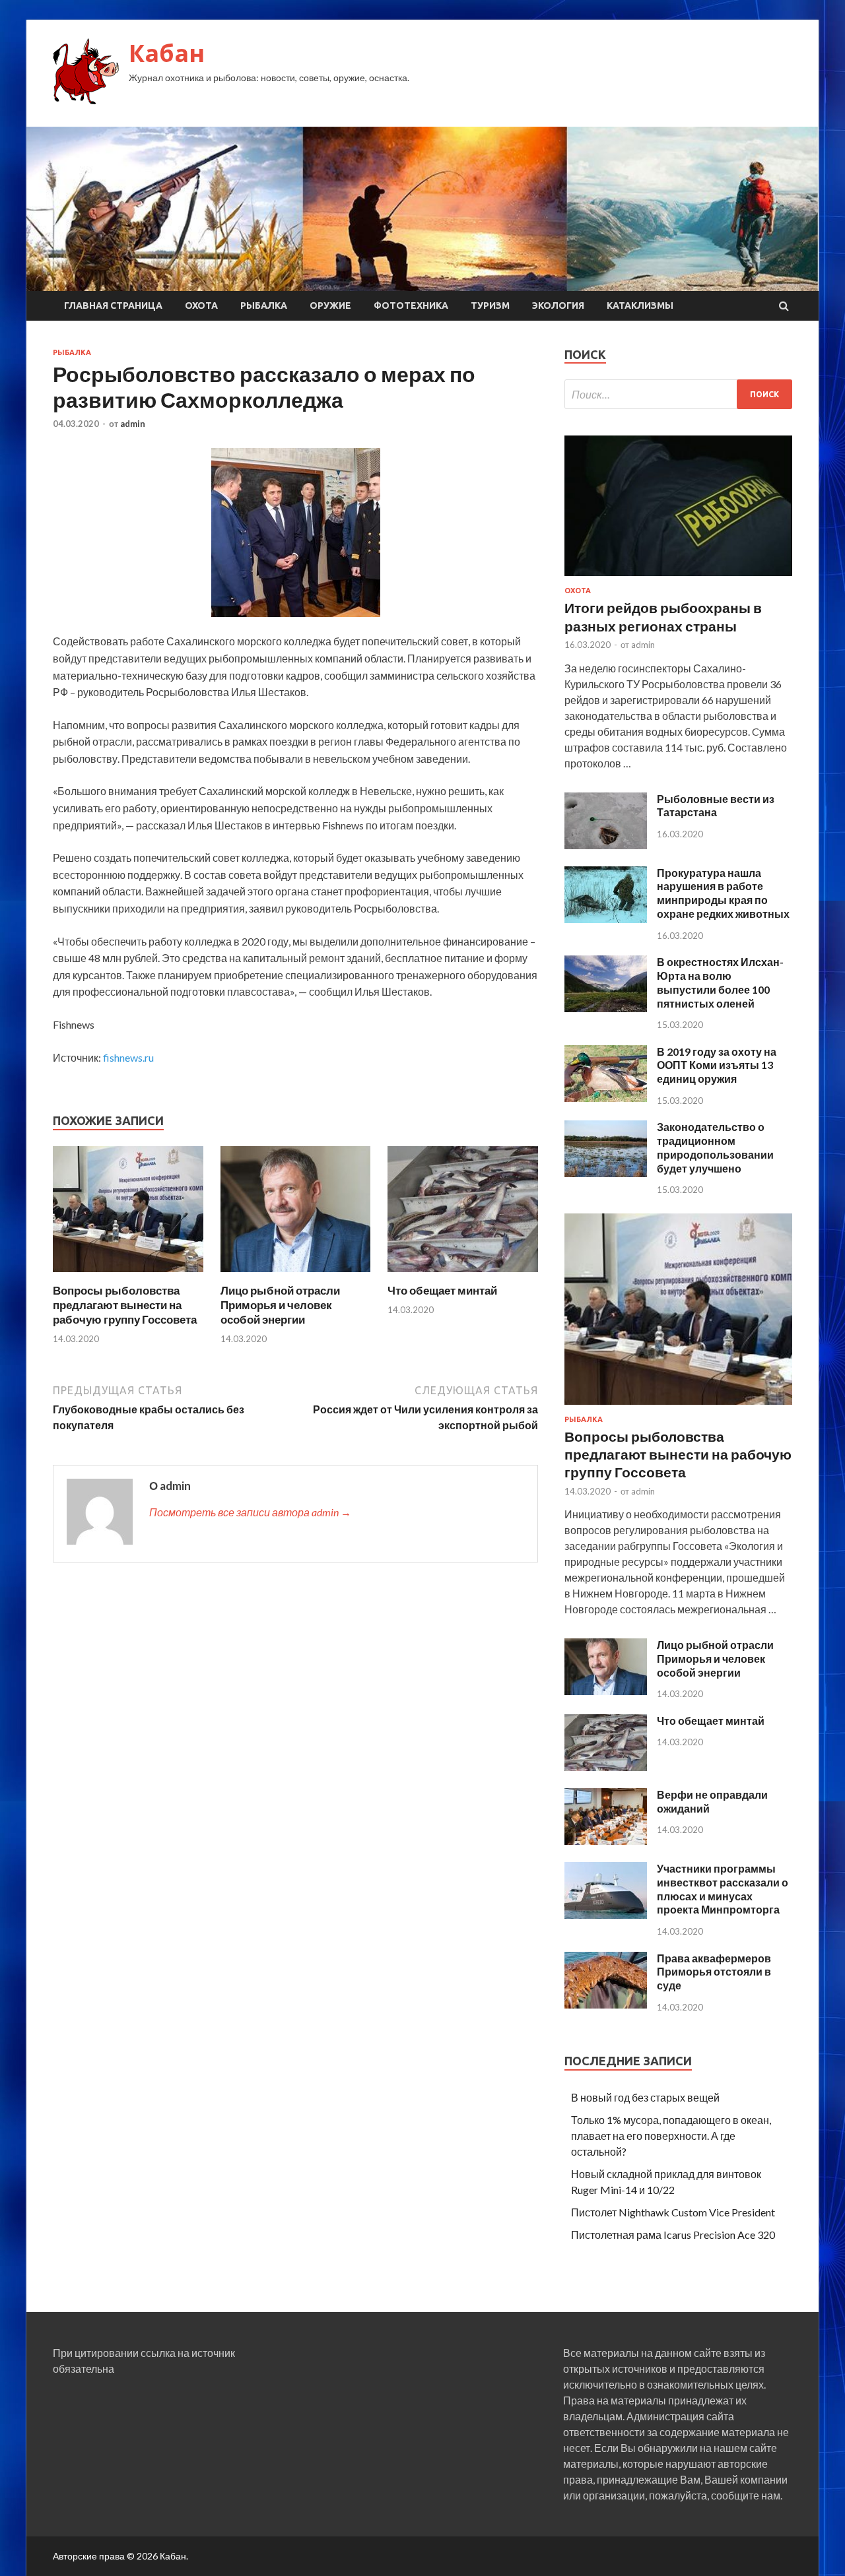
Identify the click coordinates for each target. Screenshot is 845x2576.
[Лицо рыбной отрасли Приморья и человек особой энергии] (296, 1275)
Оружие (330, 306)
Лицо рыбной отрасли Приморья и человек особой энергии (280, 1305)
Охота (201, 306)
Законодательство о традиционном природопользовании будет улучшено (715, 1147)
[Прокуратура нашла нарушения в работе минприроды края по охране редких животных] (606, 919)
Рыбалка (264, 306)
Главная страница (113, 306)
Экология (558, 306)
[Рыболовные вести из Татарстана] (606, 845)
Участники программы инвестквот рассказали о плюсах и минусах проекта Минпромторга (723, 1889)
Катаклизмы (640, 306)
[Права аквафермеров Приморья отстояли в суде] (606, 2004)
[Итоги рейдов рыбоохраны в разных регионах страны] (678, 578)
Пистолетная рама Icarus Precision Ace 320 (673, 2235)
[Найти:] (678, 394)
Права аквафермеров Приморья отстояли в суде (714, 1972)
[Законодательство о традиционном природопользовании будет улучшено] (606, 1173)
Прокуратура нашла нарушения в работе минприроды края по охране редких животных (723, 893)
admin (133, 424)
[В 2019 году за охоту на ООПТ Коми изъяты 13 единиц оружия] (606, 1098)
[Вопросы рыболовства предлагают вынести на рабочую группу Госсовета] (128, 1275)
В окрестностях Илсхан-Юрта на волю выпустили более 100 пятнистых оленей (720, 982)
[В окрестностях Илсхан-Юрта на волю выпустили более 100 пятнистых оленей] (606, 1008)
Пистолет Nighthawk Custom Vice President (673, 2212)
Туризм (490, 306)
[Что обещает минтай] (463, 1275)
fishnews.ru (128, 1057)
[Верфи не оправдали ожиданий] (606, 1841)
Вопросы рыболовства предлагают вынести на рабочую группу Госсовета (125, 1305)
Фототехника (411, 306)
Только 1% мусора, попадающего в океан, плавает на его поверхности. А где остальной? (671, 2136)
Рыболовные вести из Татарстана (716, 806)
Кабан (167, 53)
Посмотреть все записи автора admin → (250, 1512)
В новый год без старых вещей (645, 2097)
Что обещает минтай (442, 1290)
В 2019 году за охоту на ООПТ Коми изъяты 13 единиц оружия (717, 1065)
